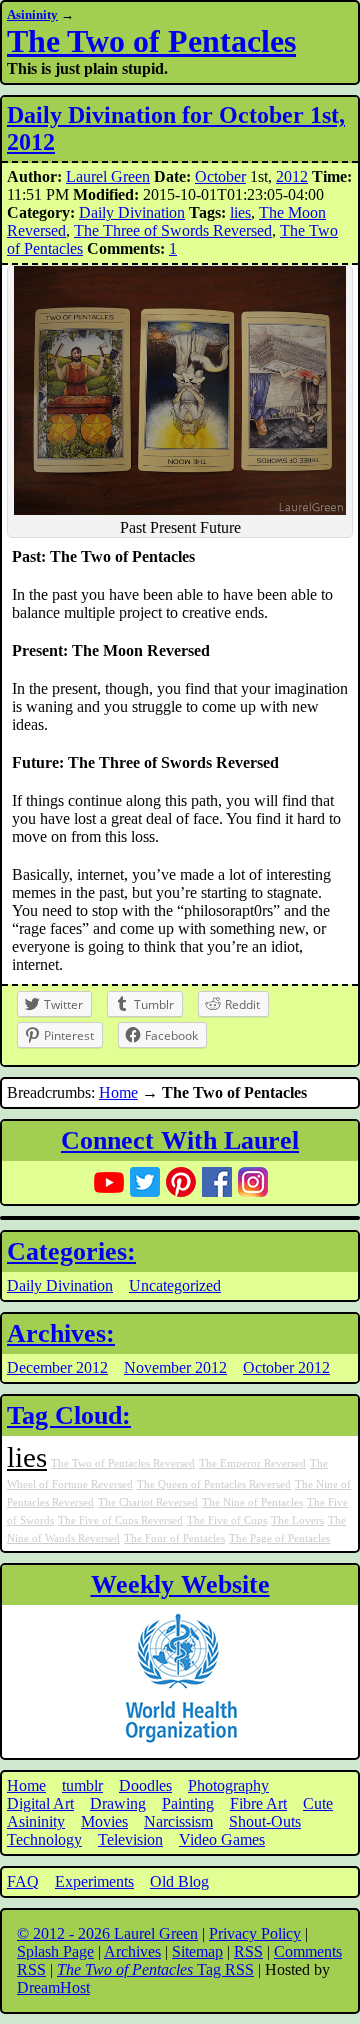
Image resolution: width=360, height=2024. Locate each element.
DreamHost (53, 1987)
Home (118, 1092)
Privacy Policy (255, 1933)
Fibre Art (258, 1803)
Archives (132, 1951)
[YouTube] (109, 1182)
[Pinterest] (181, 1182)
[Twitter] (145, 1182)
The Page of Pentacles (279, 1538)
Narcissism (178, 1821)
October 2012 (286, 1367)
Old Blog (179, 1881)
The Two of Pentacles (151, 41)
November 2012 (175, 1367)
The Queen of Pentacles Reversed (214, 1484)
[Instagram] (253, 1182)
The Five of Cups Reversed (120, 1520)
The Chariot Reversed (148, 1502)
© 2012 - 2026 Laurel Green (107, 1933)
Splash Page (55, 1951)
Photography (228, 1785)
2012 (292, 176)
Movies (104, 1821)
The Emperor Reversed (252, 1463)
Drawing (118, 1803)
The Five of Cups (227, 1520)
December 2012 (57, 1367)
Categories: (71, 1251)
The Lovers (297, 1520)
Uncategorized (175, 1285)
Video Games (222, 1839)
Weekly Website (180, 1584)
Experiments (94, 1881)
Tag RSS (155, 1969)
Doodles (145, 1785)
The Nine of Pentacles (252, 1502)
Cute (318, 1803)
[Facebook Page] (217, 1182)
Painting (188, 1803)
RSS (248, 1951)
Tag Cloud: (69, 1415)
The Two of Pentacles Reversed (123, 1463)
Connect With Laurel (180, 1140)
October (220, 176)
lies (240, 212)
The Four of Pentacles (174, 1538)
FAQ (23, 1881)
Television (130, 1839)
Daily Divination (132, 212)
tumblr (82, 1785)
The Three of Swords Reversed (173, 230)
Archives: (61, 1333)
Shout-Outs (265, 1821)
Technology (44, 1839)
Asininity (32, 14)
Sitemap (197, 1951)
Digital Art (40, 1803)
